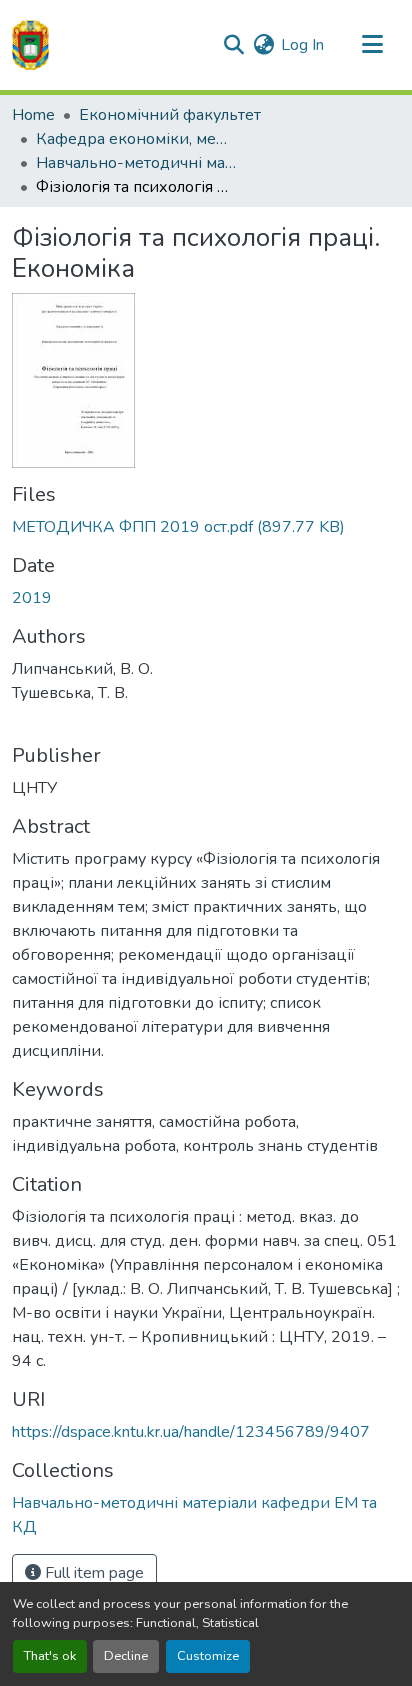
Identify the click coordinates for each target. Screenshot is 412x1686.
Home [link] (33, 115)
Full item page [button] (92, 1573)
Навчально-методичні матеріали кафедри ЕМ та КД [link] (136, 163)
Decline (126, 1656)
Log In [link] (302, 45)
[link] (206, 527)
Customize (208, 1656)
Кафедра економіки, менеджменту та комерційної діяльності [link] (136, 139)
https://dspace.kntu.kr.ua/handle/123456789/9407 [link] (191, 1432)
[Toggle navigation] (372, 45)
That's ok (50, 1656)
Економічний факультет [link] (170, 115)
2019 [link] (32, 598)
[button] (30, 45)
